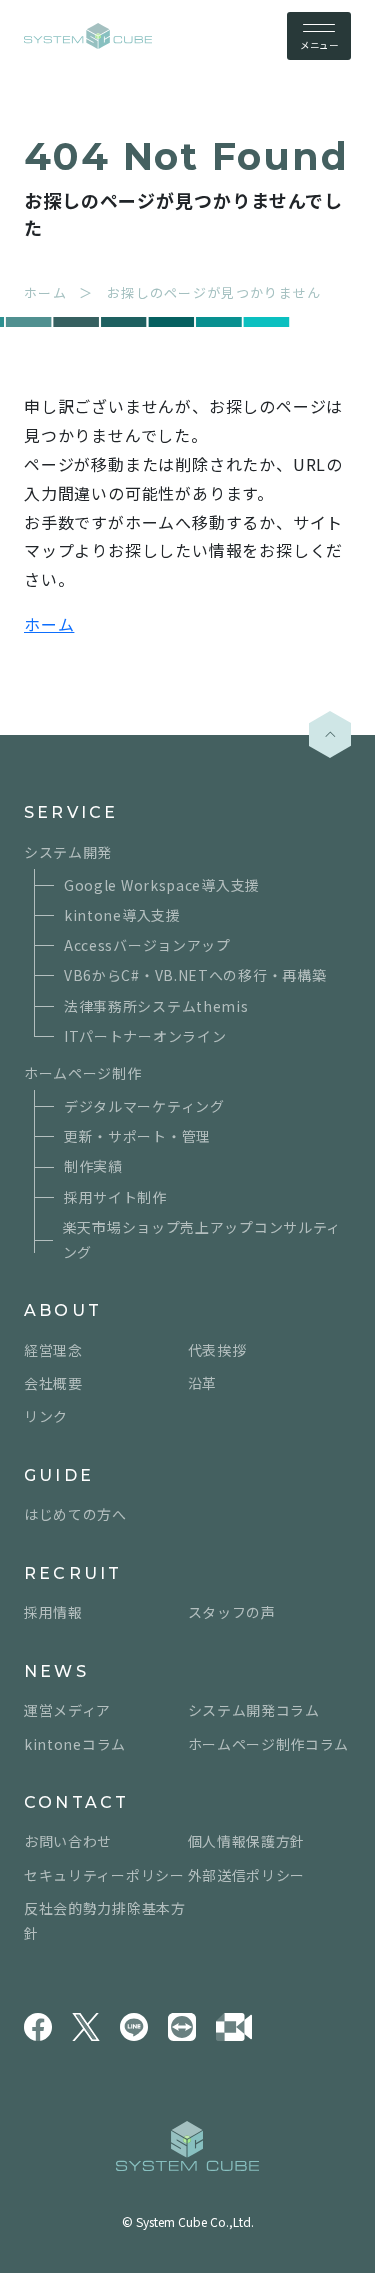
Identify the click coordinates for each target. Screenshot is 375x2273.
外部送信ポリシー (247, 1875)
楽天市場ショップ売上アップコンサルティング (202, 1239)
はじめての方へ (75, 1514)
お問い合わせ (68, 1841)
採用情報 (53, 1612)
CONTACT (76, 1802)
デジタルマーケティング (144, 1106)
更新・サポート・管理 (137, 1136)
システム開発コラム (254, 1710)
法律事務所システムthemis (156, 1006)
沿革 (202, 1383)
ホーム (49, 624)
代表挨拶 (217, 1350)
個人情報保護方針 (247, 1841)
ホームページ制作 (83, 1073)
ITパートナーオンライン (145, 1036)
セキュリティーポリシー (104, 1875)
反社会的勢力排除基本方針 (105, 1920)
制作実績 (93, 1166)
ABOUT (63, 1310)
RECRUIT (73, 1573)
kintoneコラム (75, 1744)
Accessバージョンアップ (147, 945)
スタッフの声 (232, 1612)
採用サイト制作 (115, 1197)
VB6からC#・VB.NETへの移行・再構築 (195, 975)
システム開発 (68, 852)
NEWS (56, 1671)
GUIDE (59, 1475)
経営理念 (53, 1350)
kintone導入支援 (122, 915)
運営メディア (67, 1710)
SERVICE (71, 812)
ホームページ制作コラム (269, 1744)
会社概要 (53, 1383)
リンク (46, 1416)
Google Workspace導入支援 (162, 885)
